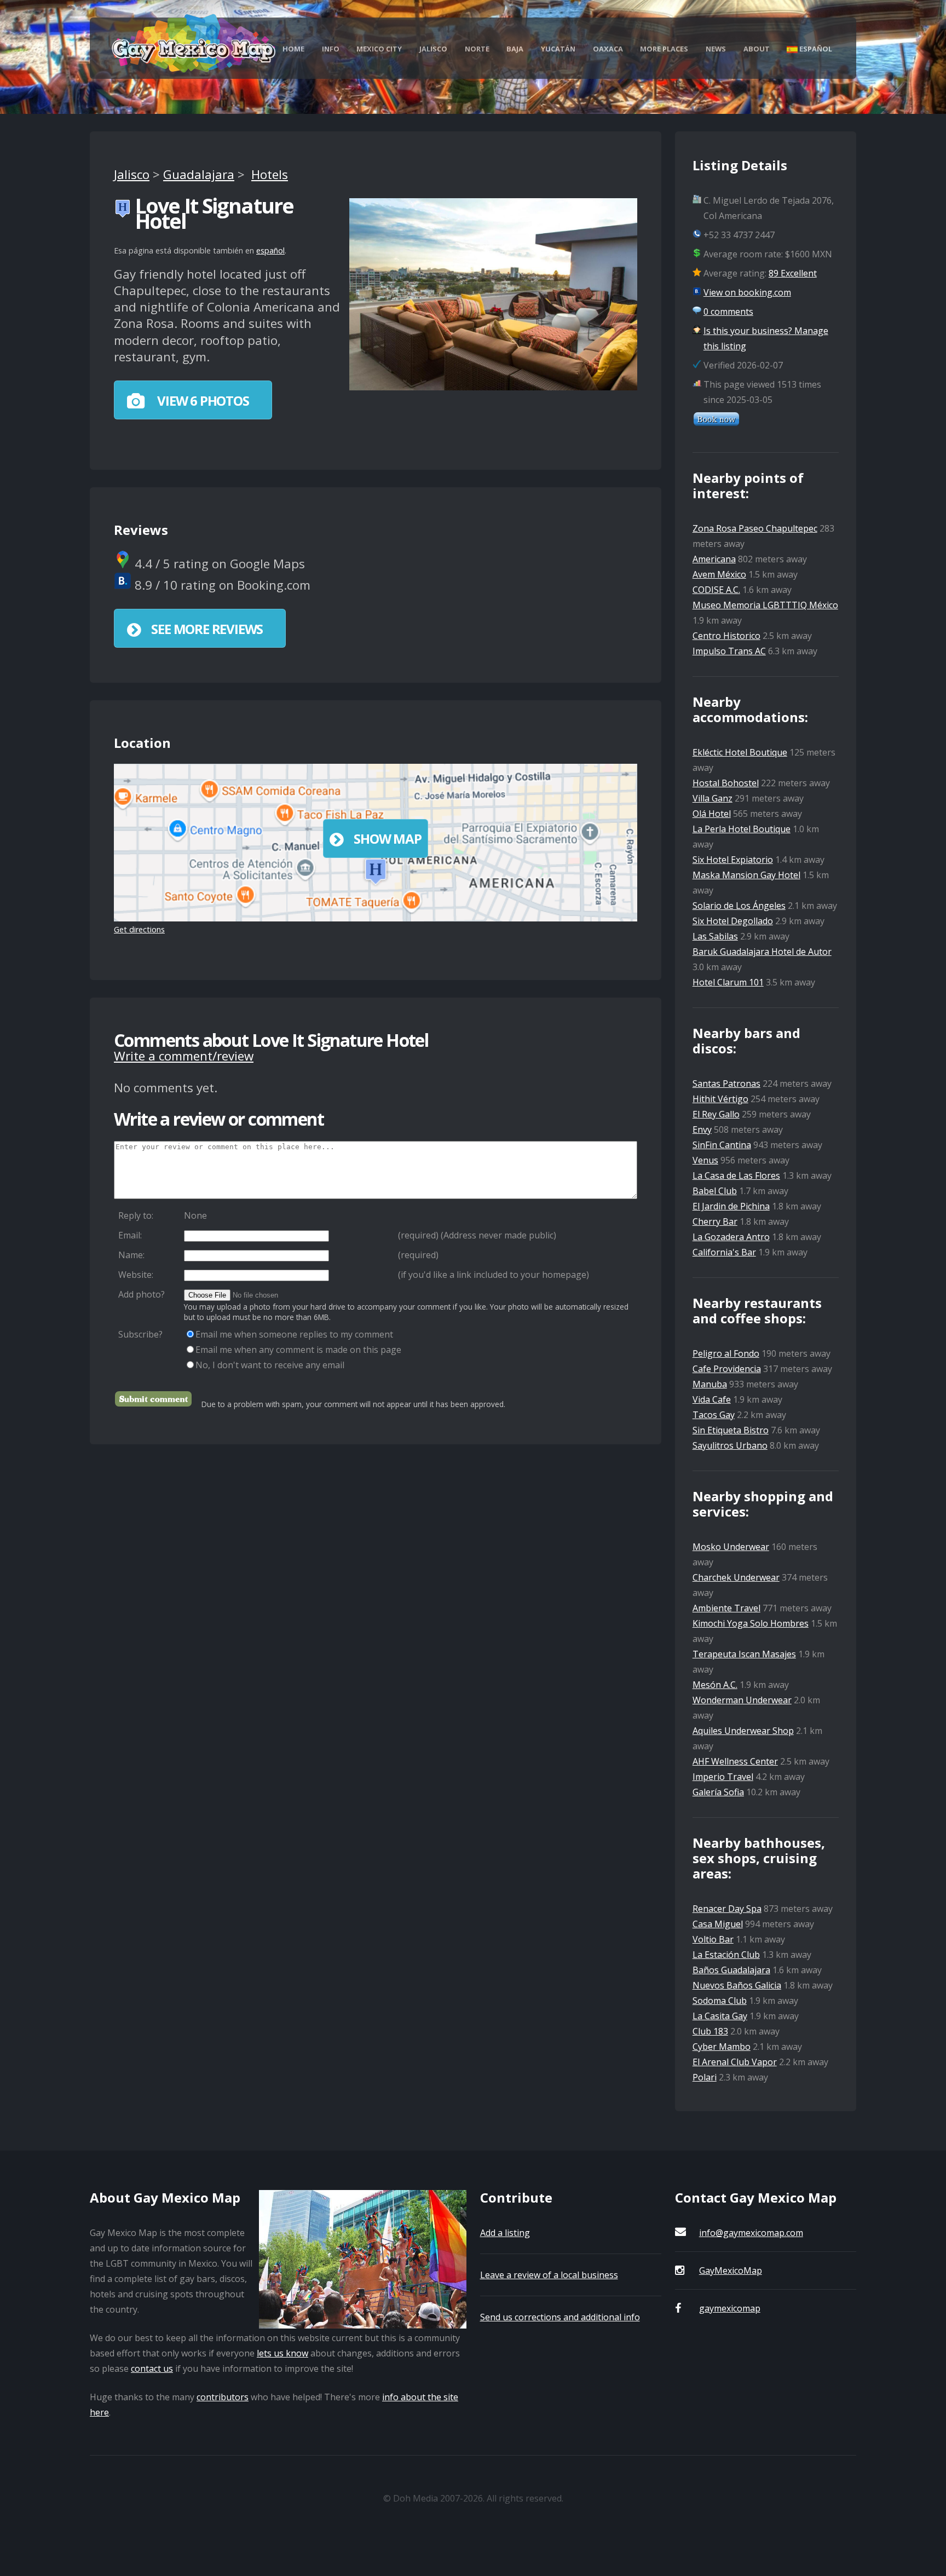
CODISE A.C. (716, 590)
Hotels (270, 174)
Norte (477, 49)
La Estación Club (726, 1955)
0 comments (728, 312)
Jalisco (433, 49)
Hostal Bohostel (726, 783)
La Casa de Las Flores (736, 1175)
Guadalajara (199, 174)
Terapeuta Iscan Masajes (744, 1654)
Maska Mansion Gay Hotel (746, 875)
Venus (705, 1160)
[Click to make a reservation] (716, 423)
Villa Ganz (713, 798)
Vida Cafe (712, 1399)
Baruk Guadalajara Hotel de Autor (762, 952)
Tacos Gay (714, 1415)
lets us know (282, 2353)
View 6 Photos (201, 400)
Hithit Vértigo (720, 1099)
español (270, 250)
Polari (705, 2077)
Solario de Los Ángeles (739, 906)
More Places (664, 49)
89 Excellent (793, 273)
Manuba (710, 1384)
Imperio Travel (723, 1777)
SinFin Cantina (722, 1145)
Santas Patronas (726, 1084)
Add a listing (505, 2233)
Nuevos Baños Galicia (737, 1985)
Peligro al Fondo (726, 1353)
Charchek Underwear (736, 1577)
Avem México (719, 574)
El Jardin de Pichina (731, 1206)
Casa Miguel (718, 1924)
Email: (130, 1235)
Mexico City (379, 49)
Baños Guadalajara (731, 1970)
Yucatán (558, 49)
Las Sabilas (715, 936)
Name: (131, 1255)
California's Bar (724, 1252)
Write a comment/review (184, 1056)
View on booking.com (747, 292)
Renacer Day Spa (727, 1909)
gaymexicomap (730, 2308)
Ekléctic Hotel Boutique (740, 752)
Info (331, 49)
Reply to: (136, 1215)
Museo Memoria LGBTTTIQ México (765, 605)
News (716, 49)
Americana (714, 559)
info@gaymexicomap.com (751, 2233)
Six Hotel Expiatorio (733, 860)
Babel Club (715, 1191)
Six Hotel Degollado (733, 921)
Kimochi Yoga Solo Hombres (751, 1623)
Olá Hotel (712, 814)
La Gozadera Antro (731, 1237)
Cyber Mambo (722, 2047)
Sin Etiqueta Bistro (731, 1430)
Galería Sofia (718, 1792)
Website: (136, 1275)
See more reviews (207, 629)
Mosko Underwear (731, 1547)
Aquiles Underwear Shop (743, 1731)
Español (815, 49)
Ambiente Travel (726, 1608)
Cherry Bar (715, 1221)
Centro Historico (726, 636)
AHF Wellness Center (735, 1761)
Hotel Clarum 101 (728, 982)
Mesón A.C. (715, 1685)
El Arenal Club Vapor (735, 2062)
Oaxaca (608, 49)
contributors (223, 2397)
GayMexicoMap (731, 2270)
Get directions (139, 929)
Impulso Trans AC (729, 651)
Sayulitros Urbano (730, 1445)
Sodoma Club (720, 2001)
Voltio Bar (713, 1939)
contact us (152, 2368)
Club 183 (710, 2031)
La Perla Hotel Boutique (742, 829)
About (757, 49)
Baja (515, 49)
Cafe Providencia (727, 1369)
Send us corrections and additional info (560, 2317)
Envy (702, 1129)
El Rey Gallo (716, 1114)
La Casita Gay (720, 2016)
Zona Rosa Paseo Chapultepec (755, 528)
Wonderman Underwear (742, 1700)
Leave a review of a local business (549, 2275)
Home (293, 49)
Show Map (387, 839)
